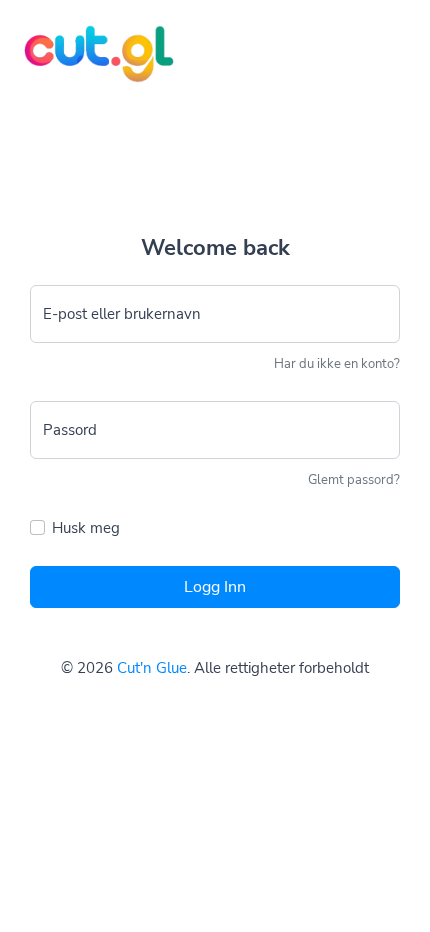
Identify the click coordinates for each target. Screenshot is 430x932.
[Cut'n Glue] (87, 41)
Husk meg (86, 528)
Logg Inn (215, 587)
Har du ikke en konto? (337, 364)
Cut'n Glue (152, 668)
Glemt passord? (354, 480)
